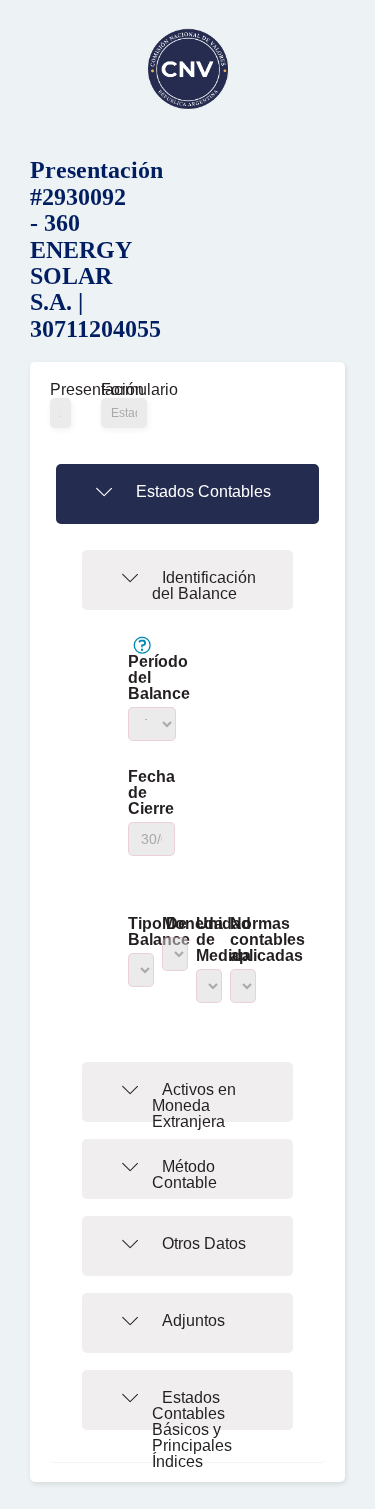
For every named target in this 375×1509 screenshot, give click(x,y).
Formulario (124, 390)
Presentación (60, 390)
